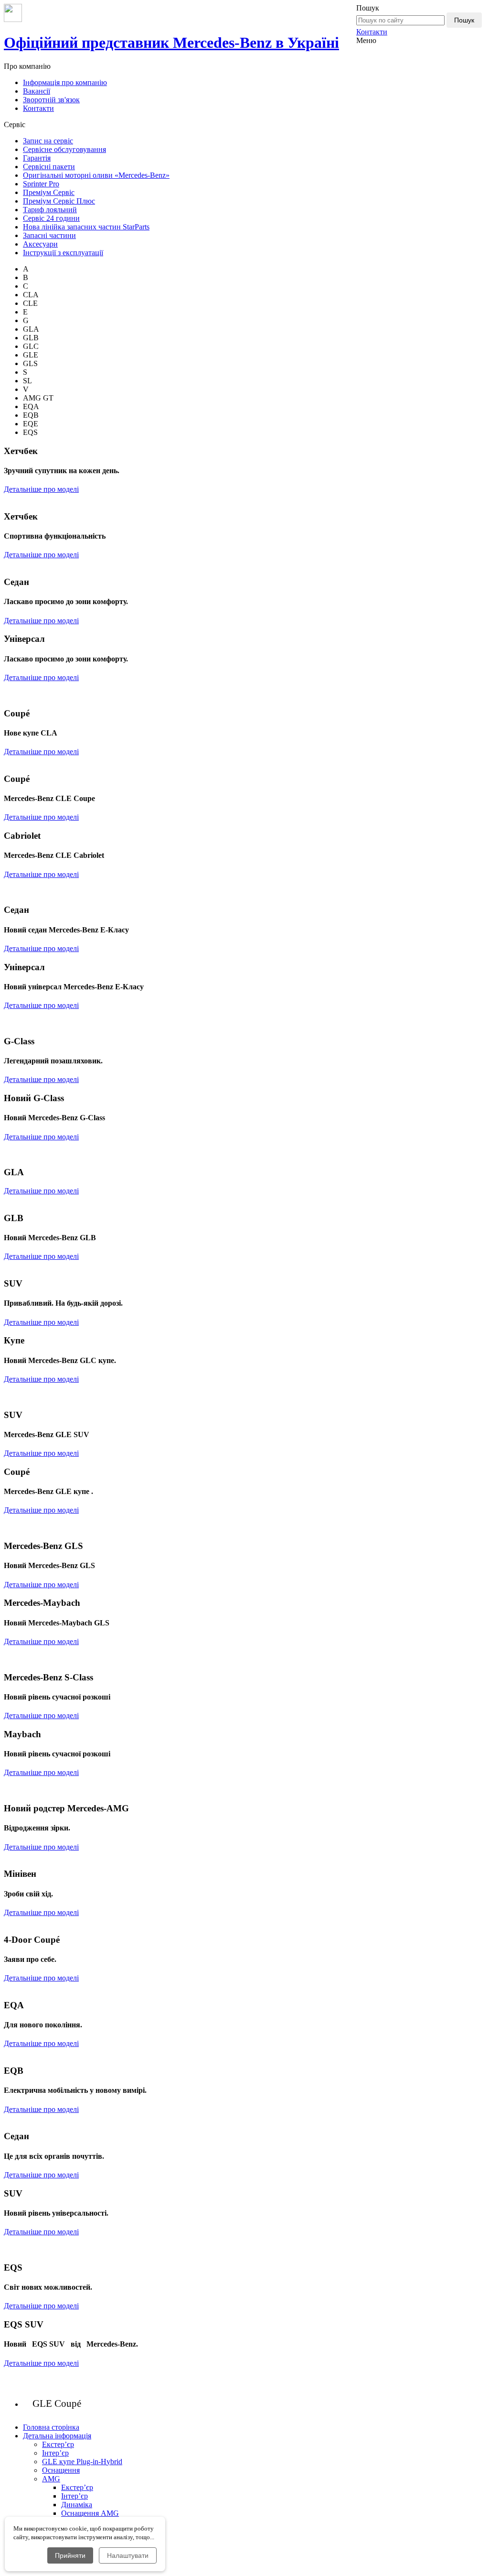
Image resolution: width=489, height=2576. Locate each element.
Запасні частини (49, 235)
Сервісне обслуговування (64, 149)
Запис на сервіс (48, 141)
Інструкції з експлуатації (63, 253)
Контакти (372, 32)
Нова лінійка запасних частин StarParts (86, 227)
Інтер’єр (55, 2453)
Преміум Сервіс (49, 192)
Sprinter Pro (41, 184)
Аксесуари (40, 244)
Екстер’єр (58, 2444)
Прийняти (70, 2555)
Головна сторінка (51, 2427)
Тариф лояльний (50, 210)
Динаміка (77, 2505)
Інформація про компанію (65, 82)
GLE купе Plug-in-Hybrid (82, 2462)
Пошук (464, 20)
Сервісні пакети (49, 167)
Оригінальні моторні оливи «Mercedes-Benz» (96, 175)
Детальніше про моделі (41, 489)
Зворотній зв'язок (51, 100)
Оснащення (61, 2470)
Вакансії (37, 91)
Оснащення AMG (90, 2513)
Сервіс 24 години (51, 218)
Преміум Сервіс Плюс (59, 201)
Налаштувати (128, 2555)
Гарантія (37, 158)
